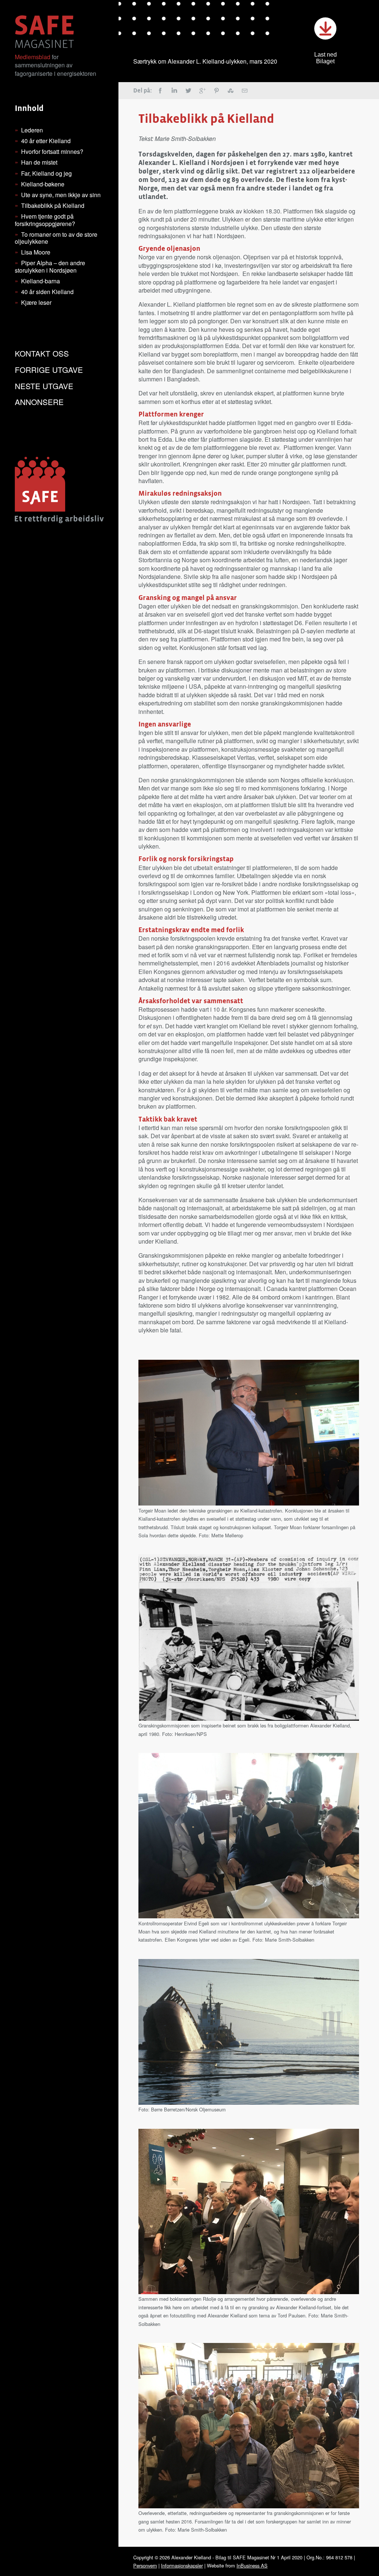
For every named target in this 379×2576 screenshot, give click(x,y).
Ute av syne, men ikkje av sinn (61, 195)
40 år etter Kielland (46, 141)
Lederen (32, 130)
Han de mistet (39, 162)
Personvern (145, 2565)
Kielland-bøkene (43, 184)
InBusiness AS (252, 2565)
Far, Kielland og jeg (46, 173)
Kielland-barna (41, 281)
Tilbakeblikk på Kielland (53, 205)
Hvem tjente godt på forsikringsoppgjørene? (45, 220)
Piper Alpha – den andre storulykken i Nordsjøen (50, 266)
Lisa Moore (36, 252)
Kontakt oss (42, 353)
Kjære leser (36, 302)
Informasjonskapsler (182, 2565)
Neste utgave (44, 386)
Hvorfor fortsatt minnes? (52, 151)
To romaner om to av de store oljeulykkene (56, 238)
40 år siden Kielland (47, 292)
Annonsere (39, 402)
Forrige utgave (49, 370)
